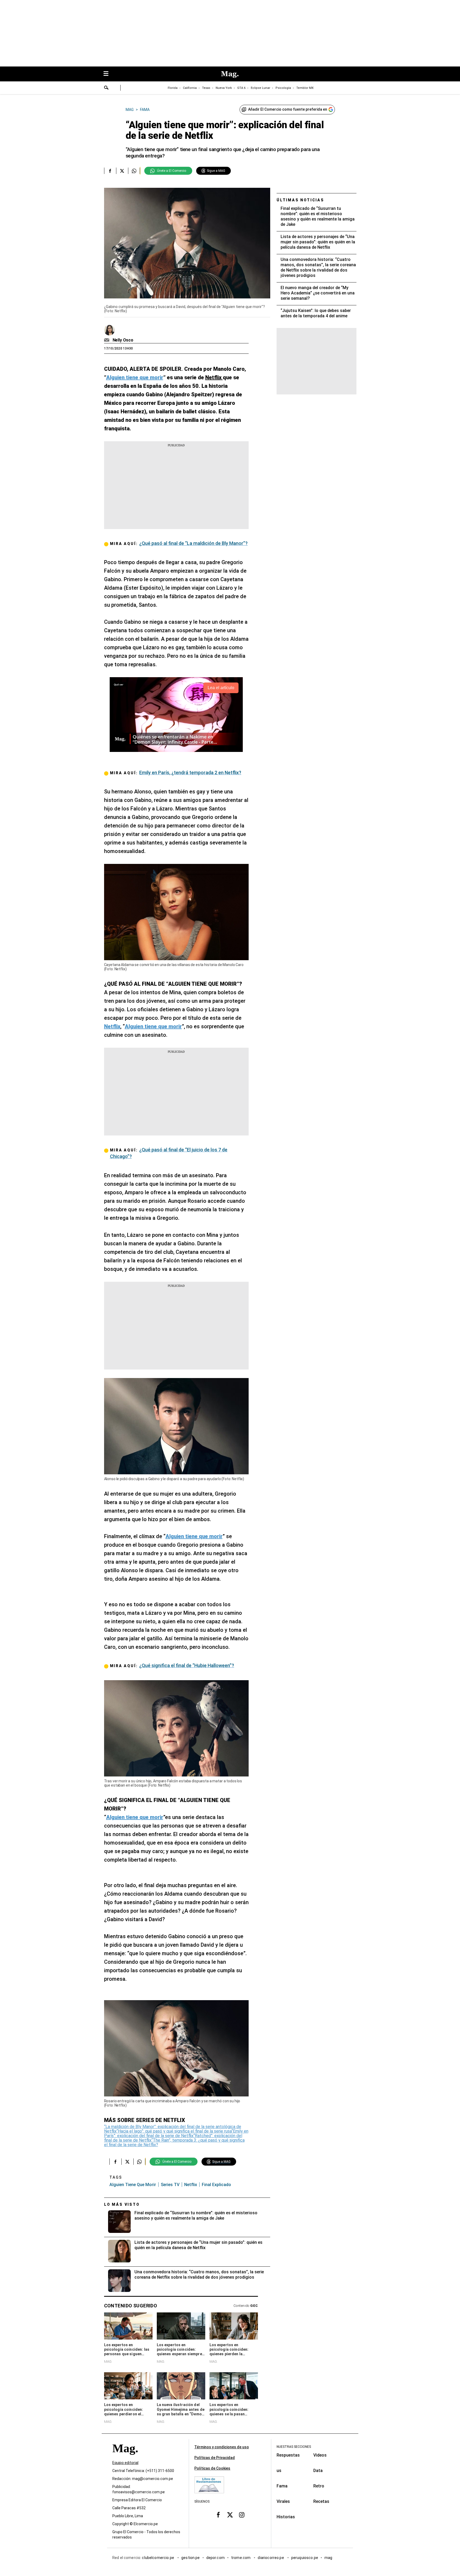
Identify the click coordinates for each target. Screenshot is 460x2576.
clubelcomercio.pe (158, 2558)
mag (328, 2558)
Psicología (283, 88)
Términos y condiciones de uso (222, 2447)
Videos (320, 2455)
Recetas (321, 2501)
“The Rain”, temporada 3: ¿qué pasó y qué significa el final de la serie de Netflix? (174, 2142)
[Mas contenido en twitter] (230, 2515)
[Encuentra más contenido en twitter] (122, 171)
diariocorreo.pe (271, 2558)
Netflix (191, 2185)
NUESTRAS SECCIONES (294, 2447)
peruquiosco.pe (305, 2558)
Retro (319, 2486)
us (279, 2471)
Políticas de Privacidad (215, 2458)
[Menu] (109, 74)
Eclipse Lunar (260, 88)
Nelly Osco (123, 340)
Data (318, 2471)
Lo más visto (122, 2204)
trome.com (241, 2558)
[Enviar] (106, 88)
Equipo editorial (125, 2463)
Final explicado (216, 2185)
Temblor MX (305, 88)
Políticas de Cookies (212, 2468)
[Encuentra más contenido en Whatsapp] (134, 171)
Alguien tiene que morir (133, 2185)
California (190, 88)
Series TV (170, 2185)
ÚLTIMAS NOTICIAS (300, 200)
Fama (282, 2486)
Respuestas (288, 2455)
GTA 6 (241, 88)
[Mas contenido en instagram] (242, 2515)
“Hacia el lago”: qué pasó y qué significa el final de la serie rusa (174, 2131)
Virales (283, 2501)
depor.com (215, 2558)
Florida (173, 88)
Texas (206, 88)
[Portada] (125, 2458)
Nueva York (224, 88)
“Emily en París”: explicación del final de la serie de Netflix (176, 2133)
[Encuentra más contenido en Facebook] (110, 171)
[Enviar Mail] (107, 340)
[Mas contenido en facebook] (218, 2515)
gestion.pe (191, 2558)
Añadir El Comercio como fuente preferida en (288, 109)
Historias (286, 2517)
